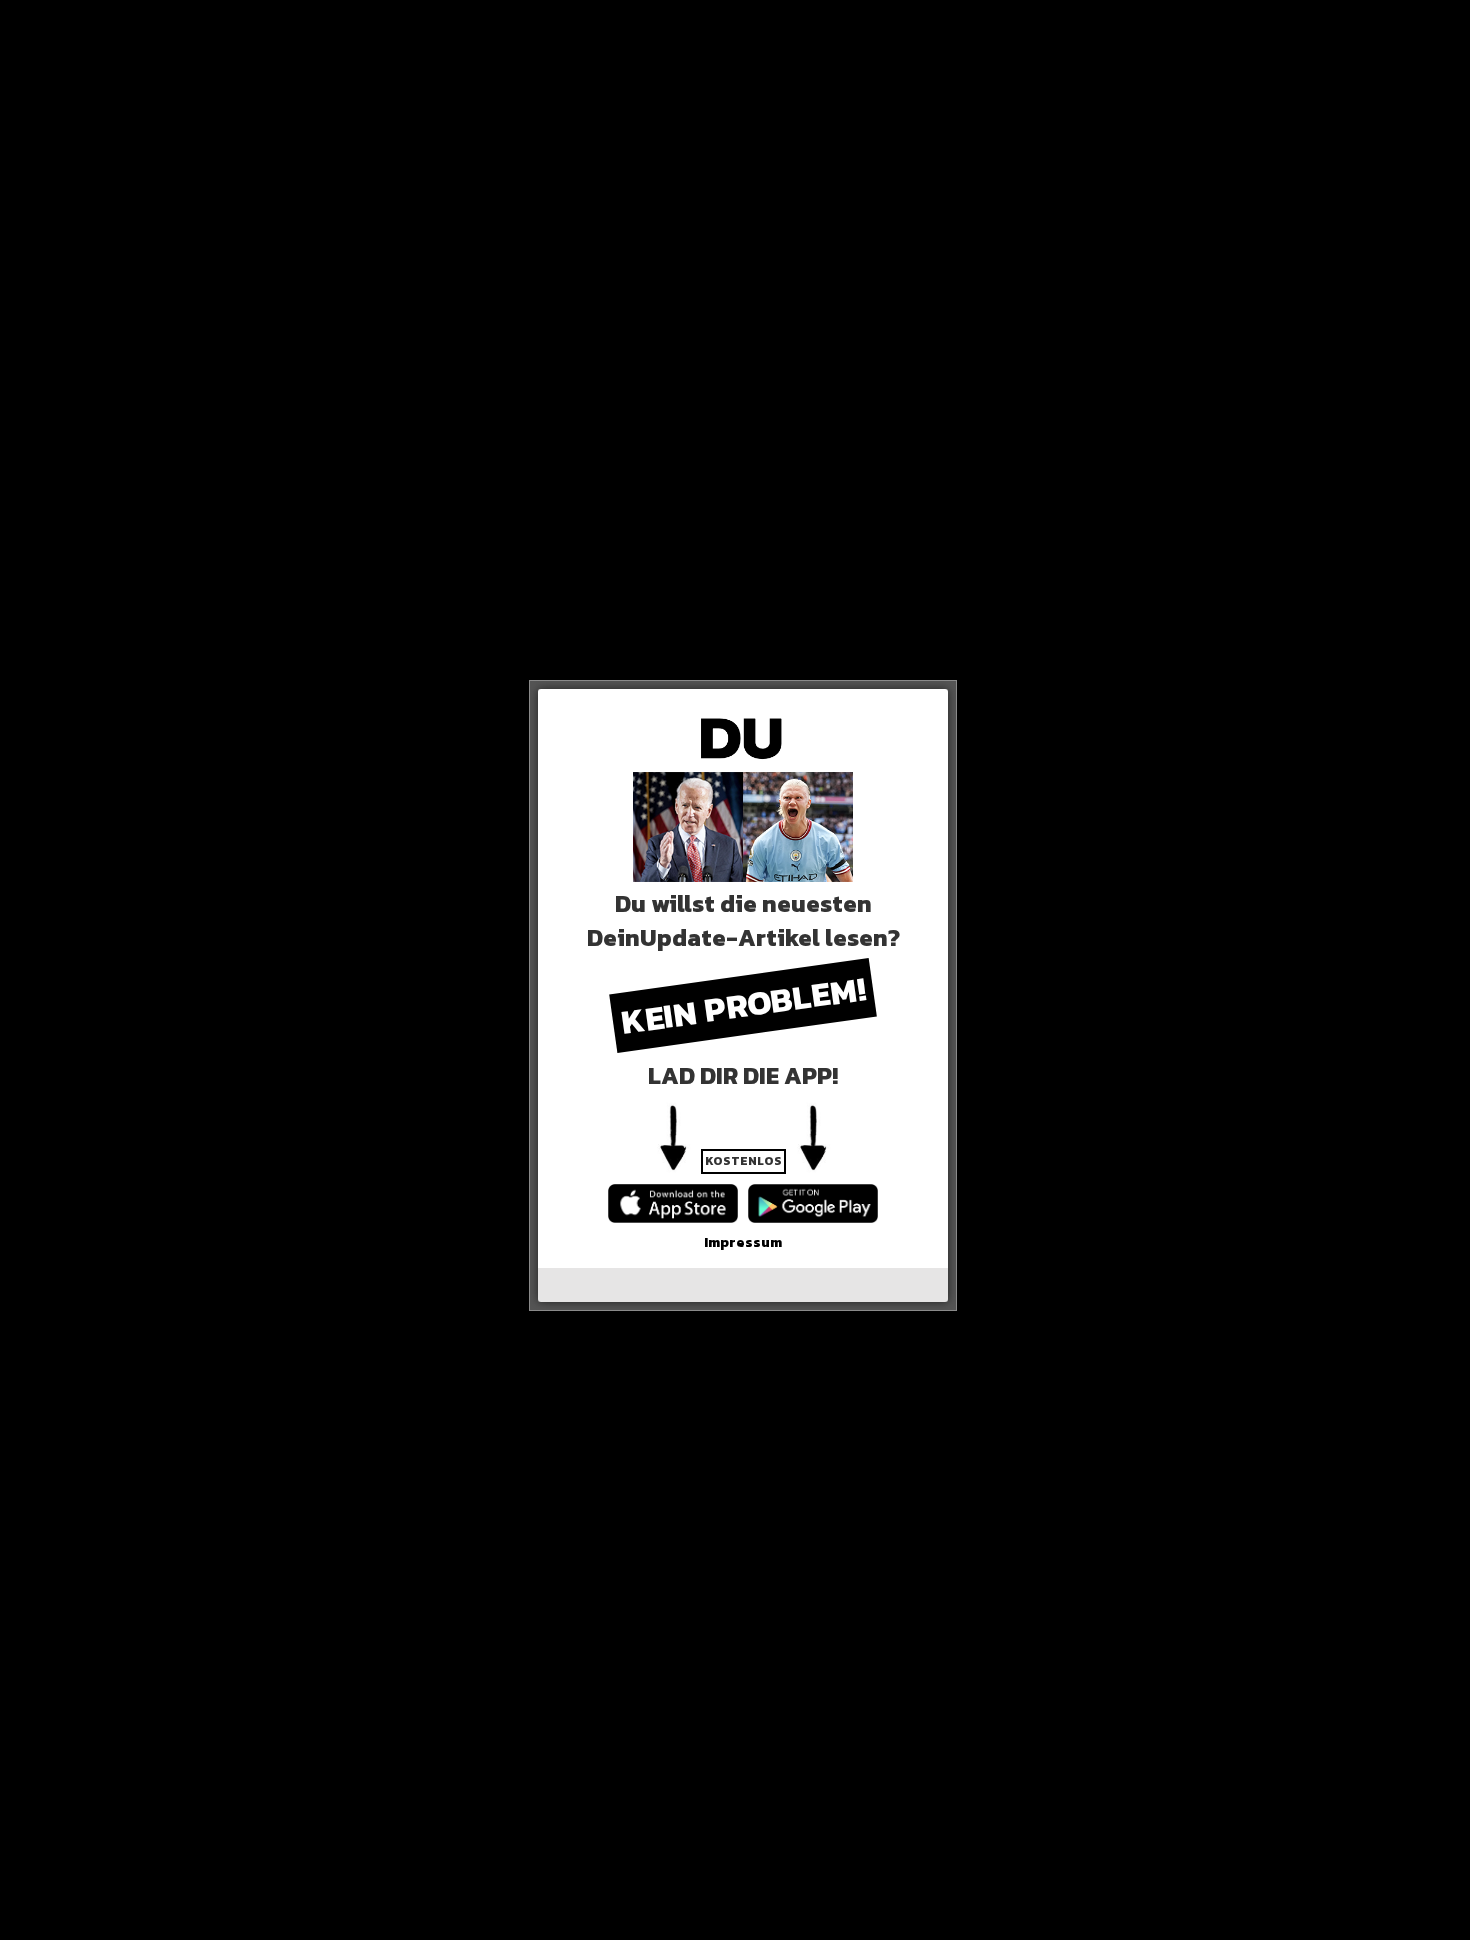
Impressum (743, 1242)
